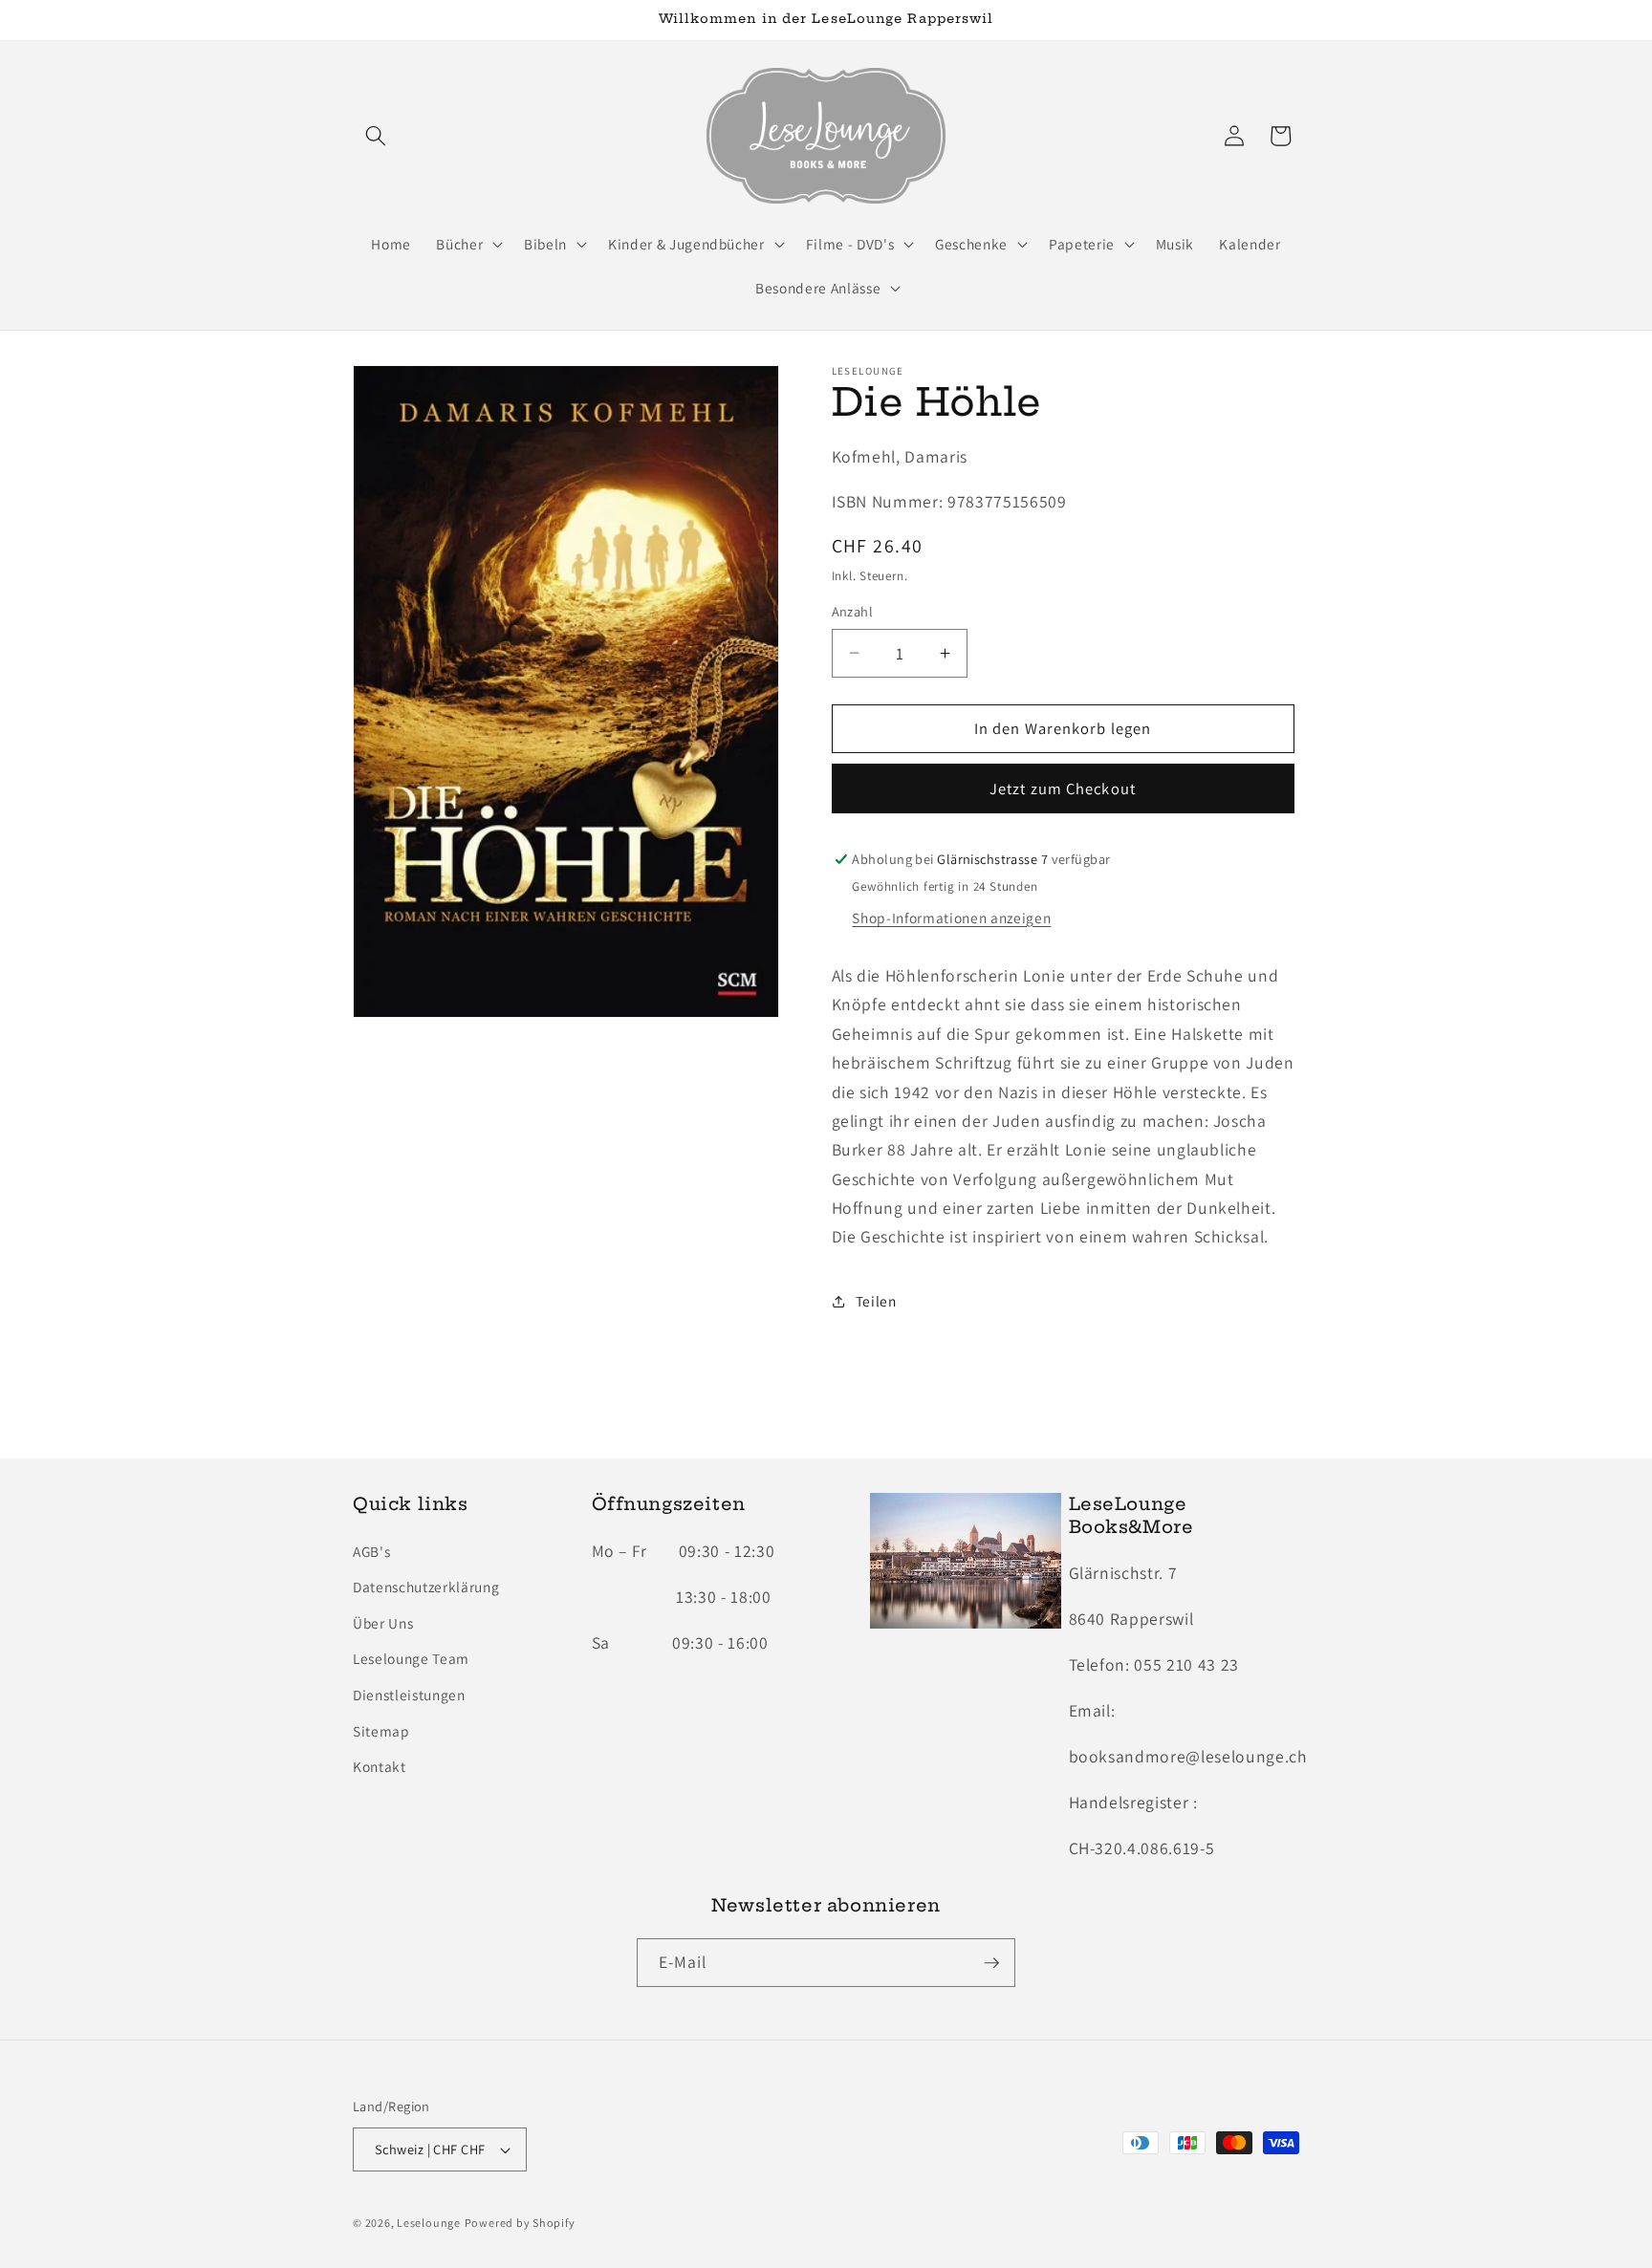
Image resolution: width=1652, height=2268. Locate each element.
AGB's (371, 1551)
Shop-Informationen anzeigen (951, 918)
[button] (376, 136)
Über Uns (383, 1623)
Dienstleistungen (409, 1695)
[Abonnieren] (991, 1963)
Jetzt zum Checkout (1063, 788)
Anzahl (853, 611)
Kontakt (380, 1767)
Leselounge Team (411, 1659)
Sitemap (381, 1731)
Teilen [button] (876, 1301)
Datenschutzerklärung (426, 1587)
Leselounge (429, 2223)
